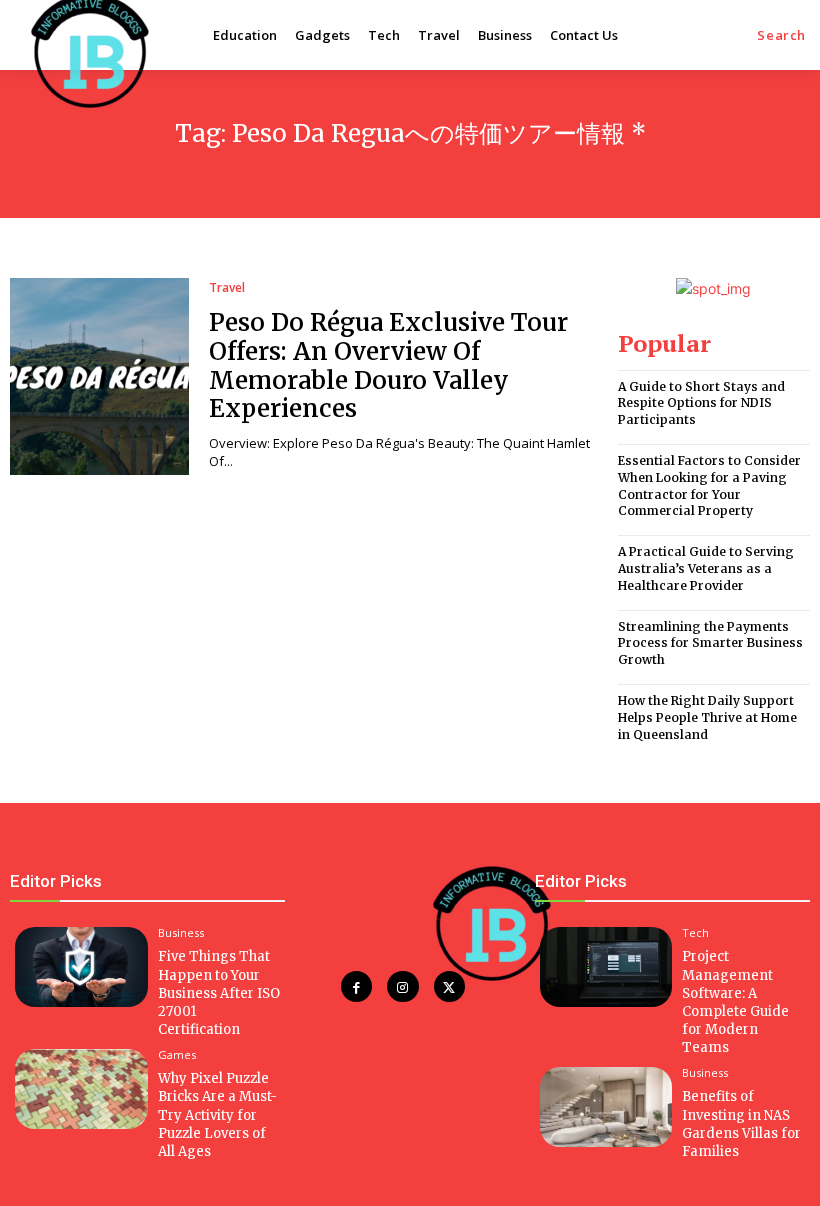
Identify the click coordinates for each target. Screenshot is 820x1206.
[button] (781, 35)
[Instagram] (402, 986)
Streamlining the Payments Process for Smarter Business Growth (710, 643)
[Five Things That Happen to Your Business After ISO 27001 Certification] (81, 967)
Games (177, 1054)
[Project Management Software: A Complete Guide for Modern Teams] (606, 967)
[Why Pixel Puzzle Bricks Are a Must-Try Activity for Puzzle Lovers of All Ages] (81, 1089)
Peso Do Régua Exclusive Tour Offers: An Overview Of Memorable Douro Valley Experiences (388, 365)
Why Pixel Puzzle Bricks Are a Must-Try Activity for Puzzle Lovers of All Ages (217, 1115)
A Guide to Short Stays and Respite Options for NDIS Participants (701, 403)
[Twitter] (449, 986)
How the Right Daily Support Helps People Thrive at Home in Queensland (707, 717)
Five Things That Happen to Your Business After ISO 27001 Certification (219, 993)
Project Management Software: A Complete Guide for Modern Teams (735, 1002)
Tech (695, 932)
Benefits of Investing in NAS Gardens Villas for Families (741, 1124)
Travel (227, 288)
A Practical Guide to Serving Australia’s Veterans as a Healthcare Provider (706, 568)
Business (181, 932)
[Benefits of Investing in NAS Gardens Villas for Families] (606, 1107)
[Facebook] (356, 986)
